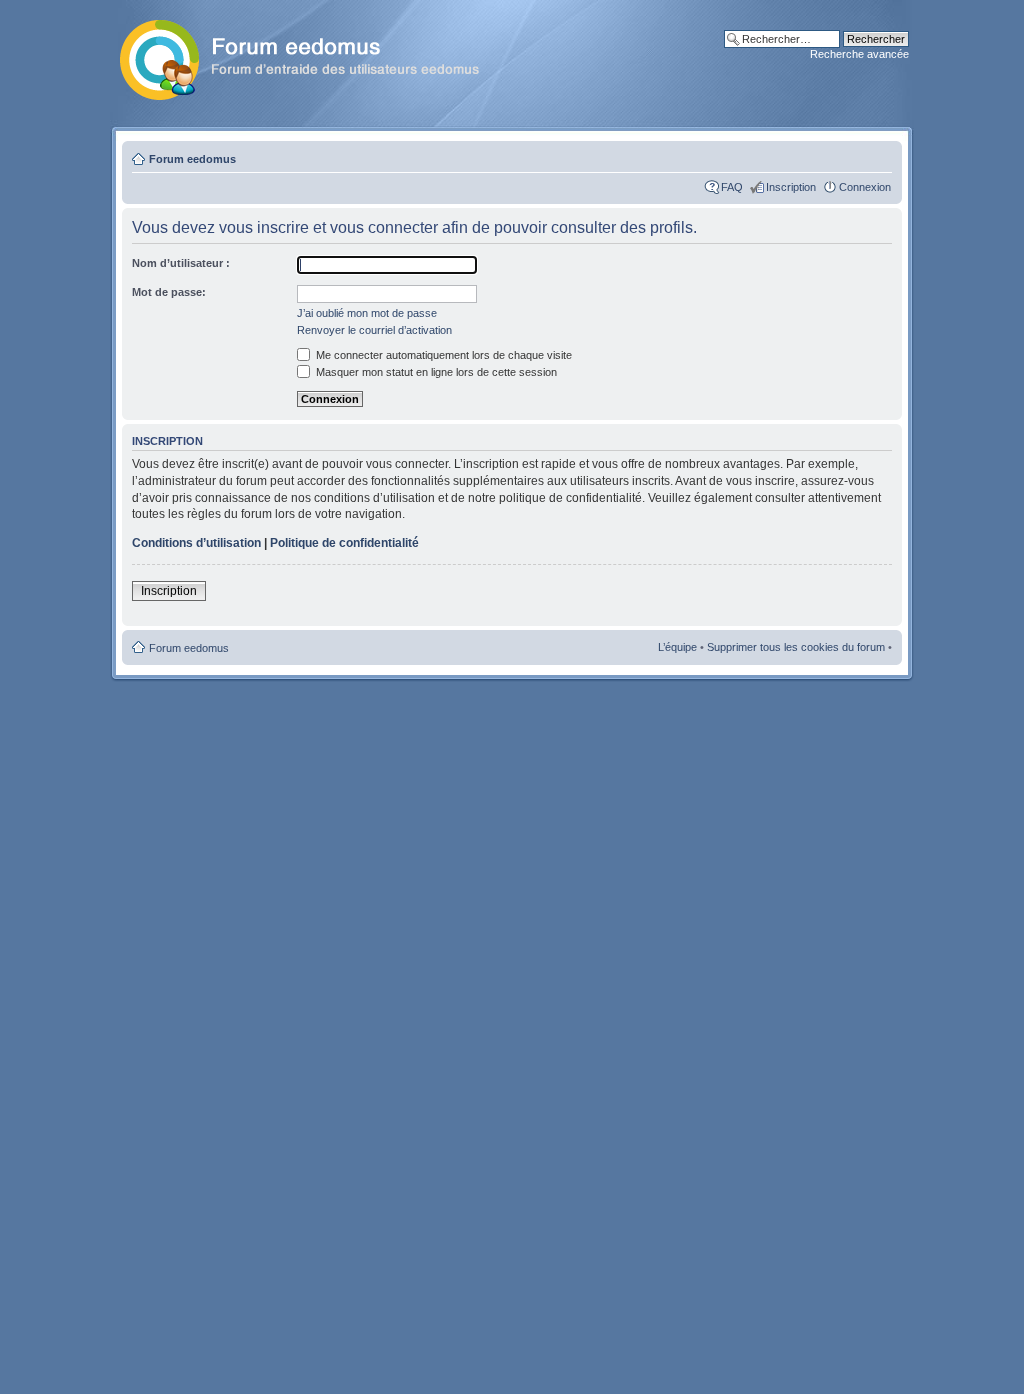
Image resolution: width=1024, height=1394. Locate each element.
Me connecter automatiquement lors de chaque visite (442, 355)
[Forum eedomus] (315, 56)
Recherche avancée (859, 54)
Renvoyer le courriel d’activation (374, 330)
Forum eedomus (192, 159)
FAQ (732, 187)
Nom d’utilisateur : (181, 263)
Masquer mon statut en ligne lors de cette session (435, 372)
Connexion (865, 187)
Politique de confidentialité (344, 543)
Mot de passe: (169, 292)
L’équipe (677, 647)
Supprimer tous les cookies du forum (796, 647)
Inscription (791, 187)
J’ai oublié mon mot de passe (367, 313)
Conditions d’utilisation (196, 543)
